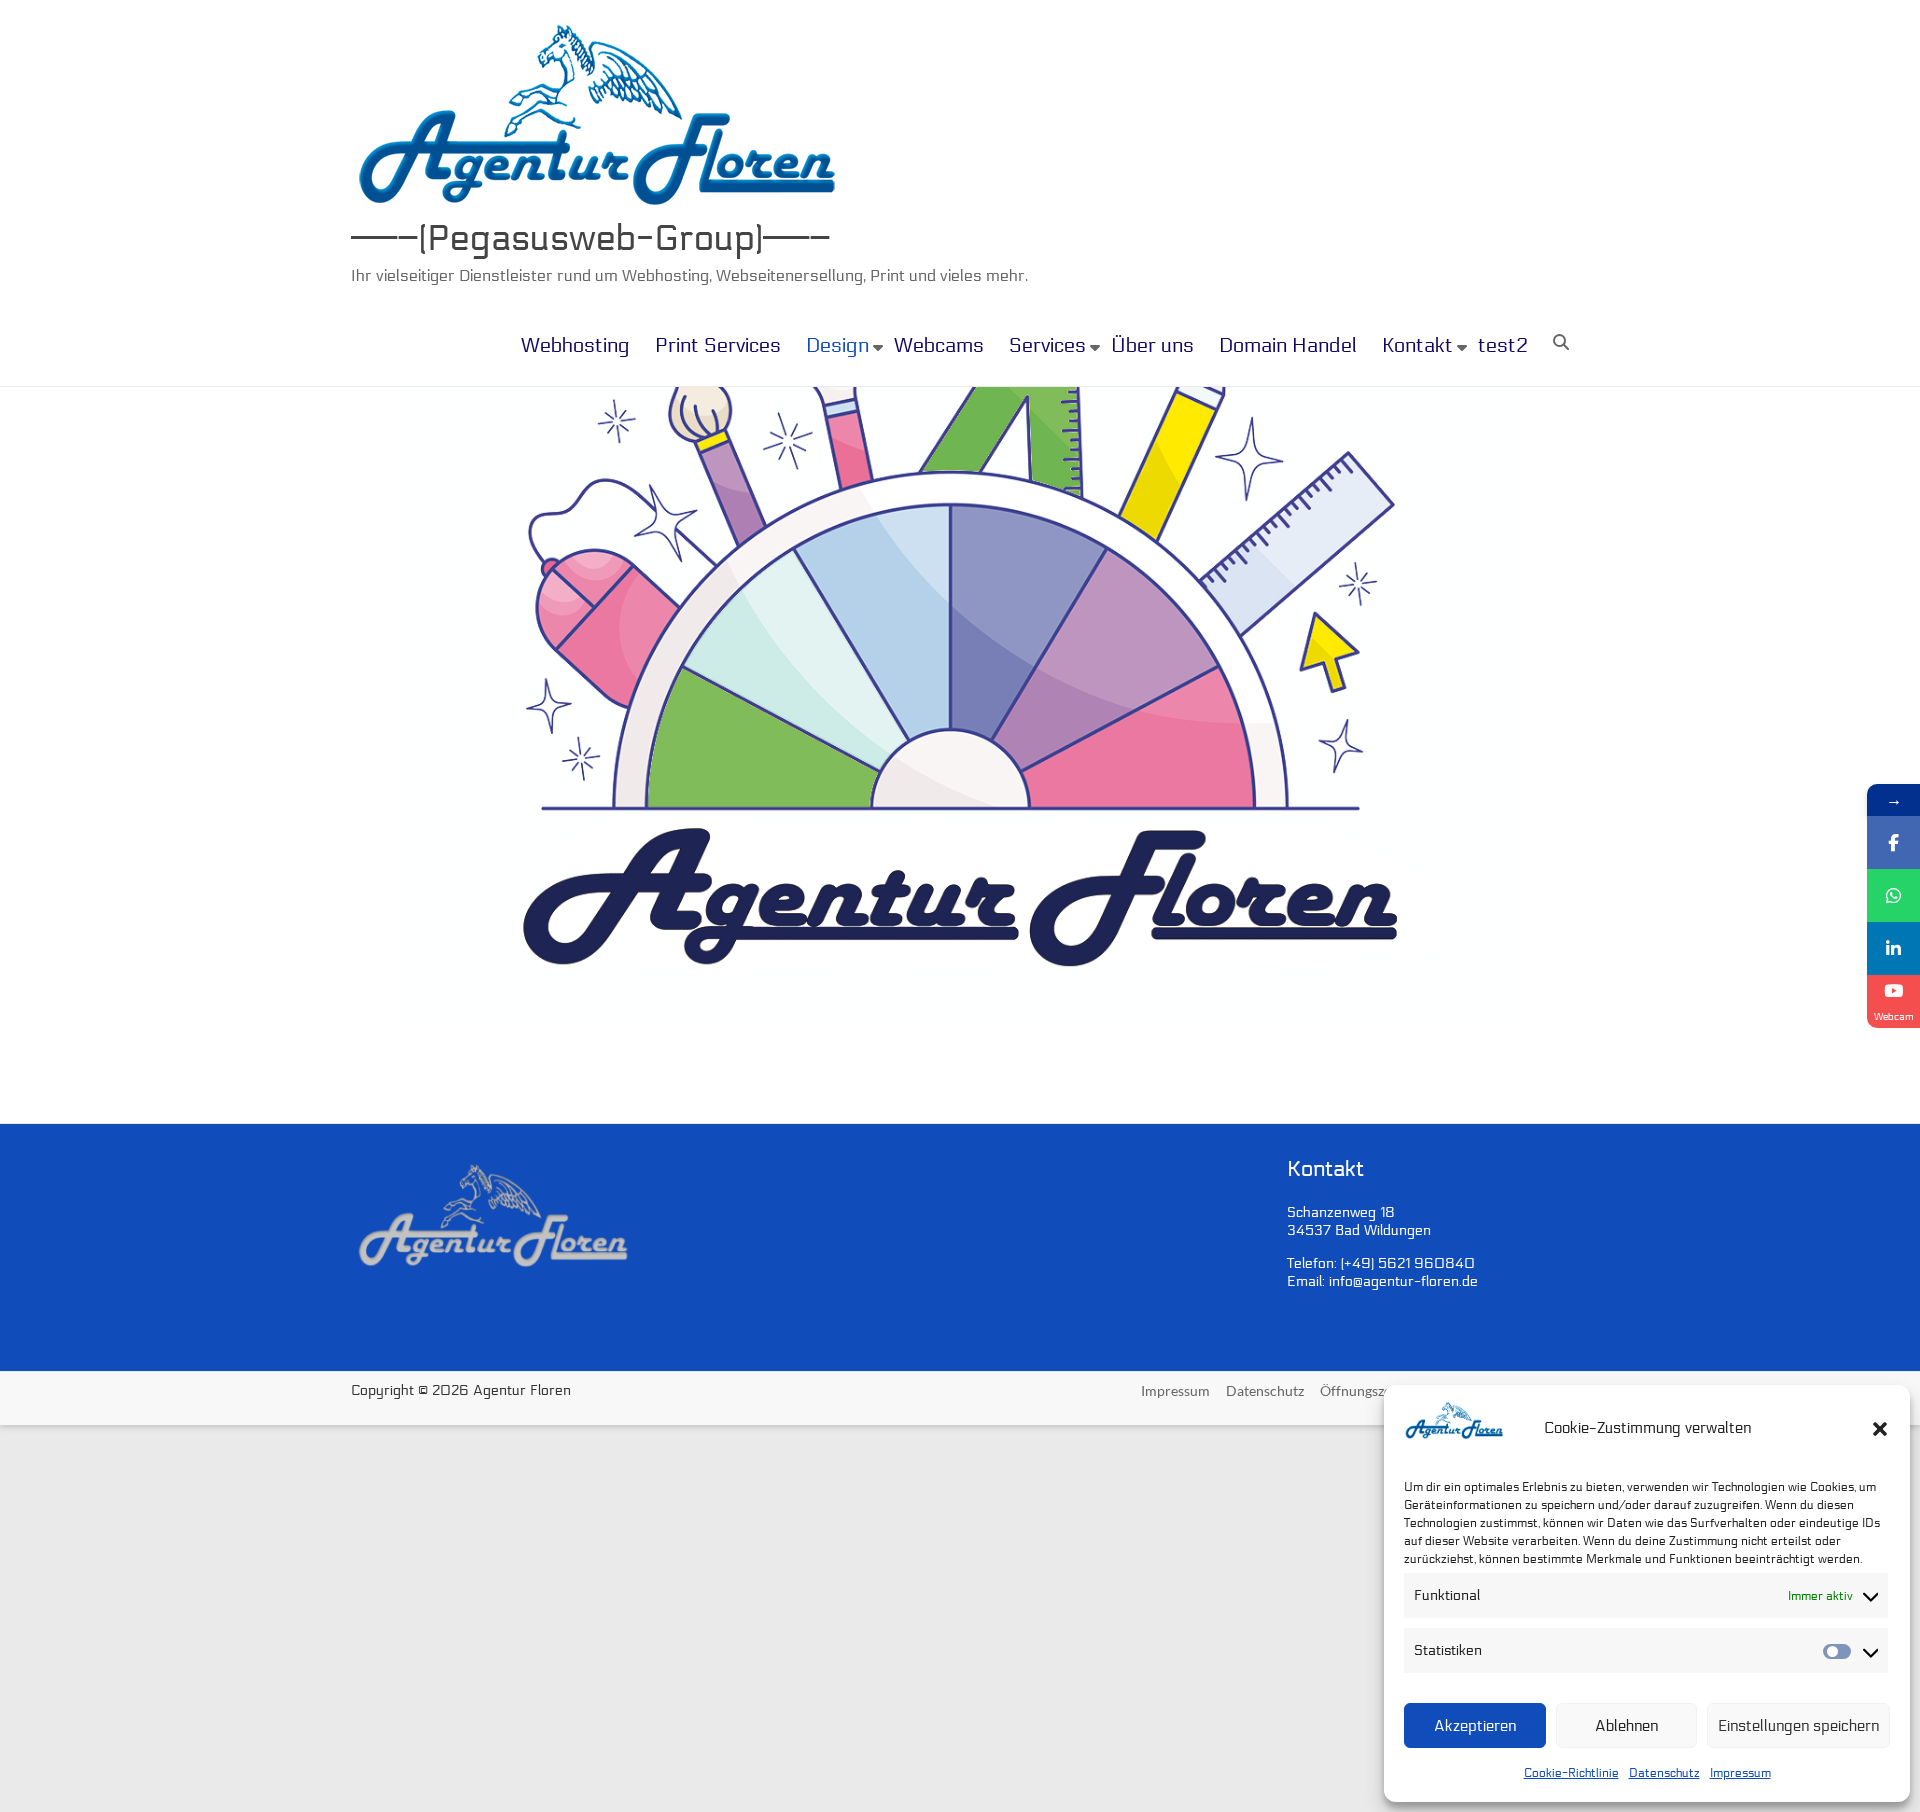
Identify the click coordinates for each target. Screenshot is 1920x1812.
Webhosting (575, 346)
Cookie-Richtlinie (1571, 1772)
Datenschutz (1664, 1772)
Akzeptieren (1475, 1726)
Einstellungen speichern (1798, 1726)
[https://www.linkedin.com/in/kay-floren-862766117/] (1893, 948)
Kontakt (1417, 346)
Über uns (1152, 346)
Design (837, 346)
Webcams (939, 346)
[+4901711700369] (1893, 895)
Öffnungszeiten (1367, 1390)
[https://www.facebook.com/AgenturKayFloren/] (1893, 842)
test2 (1503, 346)
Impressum (1740, 1772)
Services (1047, 346)
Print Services (718, 346)
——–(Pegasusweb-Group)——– (591, 238)
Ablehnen (1626, 1726)
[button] (1880, 1429)
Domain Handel (1288, 346)
